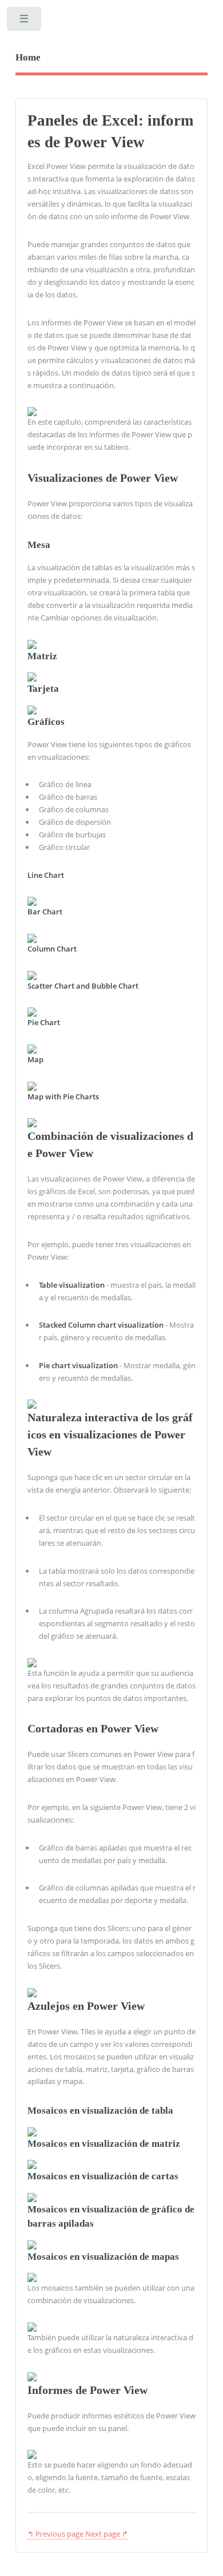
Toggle (25, 21)
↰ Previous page (55, 2534)
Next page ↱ (107, 2534)
